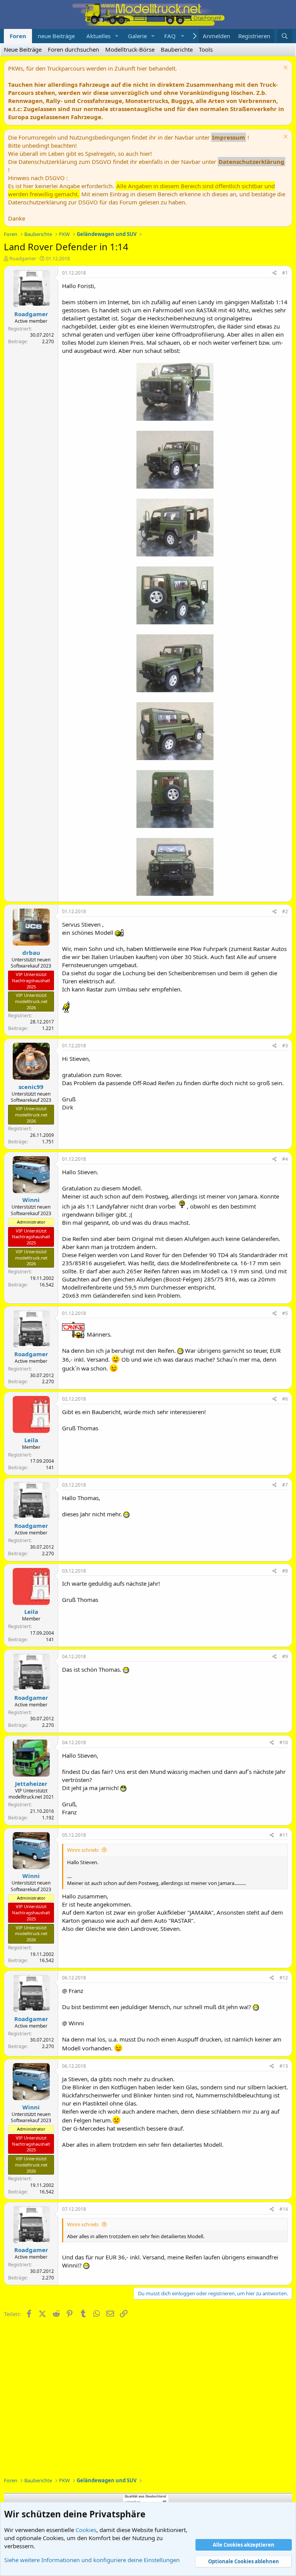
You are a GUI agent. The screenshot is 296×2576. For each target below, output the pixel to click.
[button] (117, 36)
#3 (285, 1046)
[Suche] (285, 36)
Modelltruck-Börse (130, 49)
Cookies (86, 2530)
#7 (285, 1485)
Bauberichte (177, 49)
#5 (285, 1313)
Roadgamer (23, 258)
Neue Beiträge (23, 49)
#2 (285, 911)
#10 (284, 1742)
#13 (284, 2066)
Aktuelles (98, 36)
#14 (284, 2209)
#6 (285, 1399)
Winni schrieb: (83, 1850)
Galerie (137, 36)
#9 (285, 1656)
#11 (284, 1835)
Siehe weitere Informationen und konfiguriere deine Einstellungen (92, 2560)
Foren (18, 36)
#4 (285, 1159)
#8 (285, 1571)
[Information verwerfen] (285, 68)
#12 (284, 1978)
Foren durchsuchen (73, 49)
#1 (285, 273)
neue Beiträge (56, 36)
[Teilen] (275, 273)
